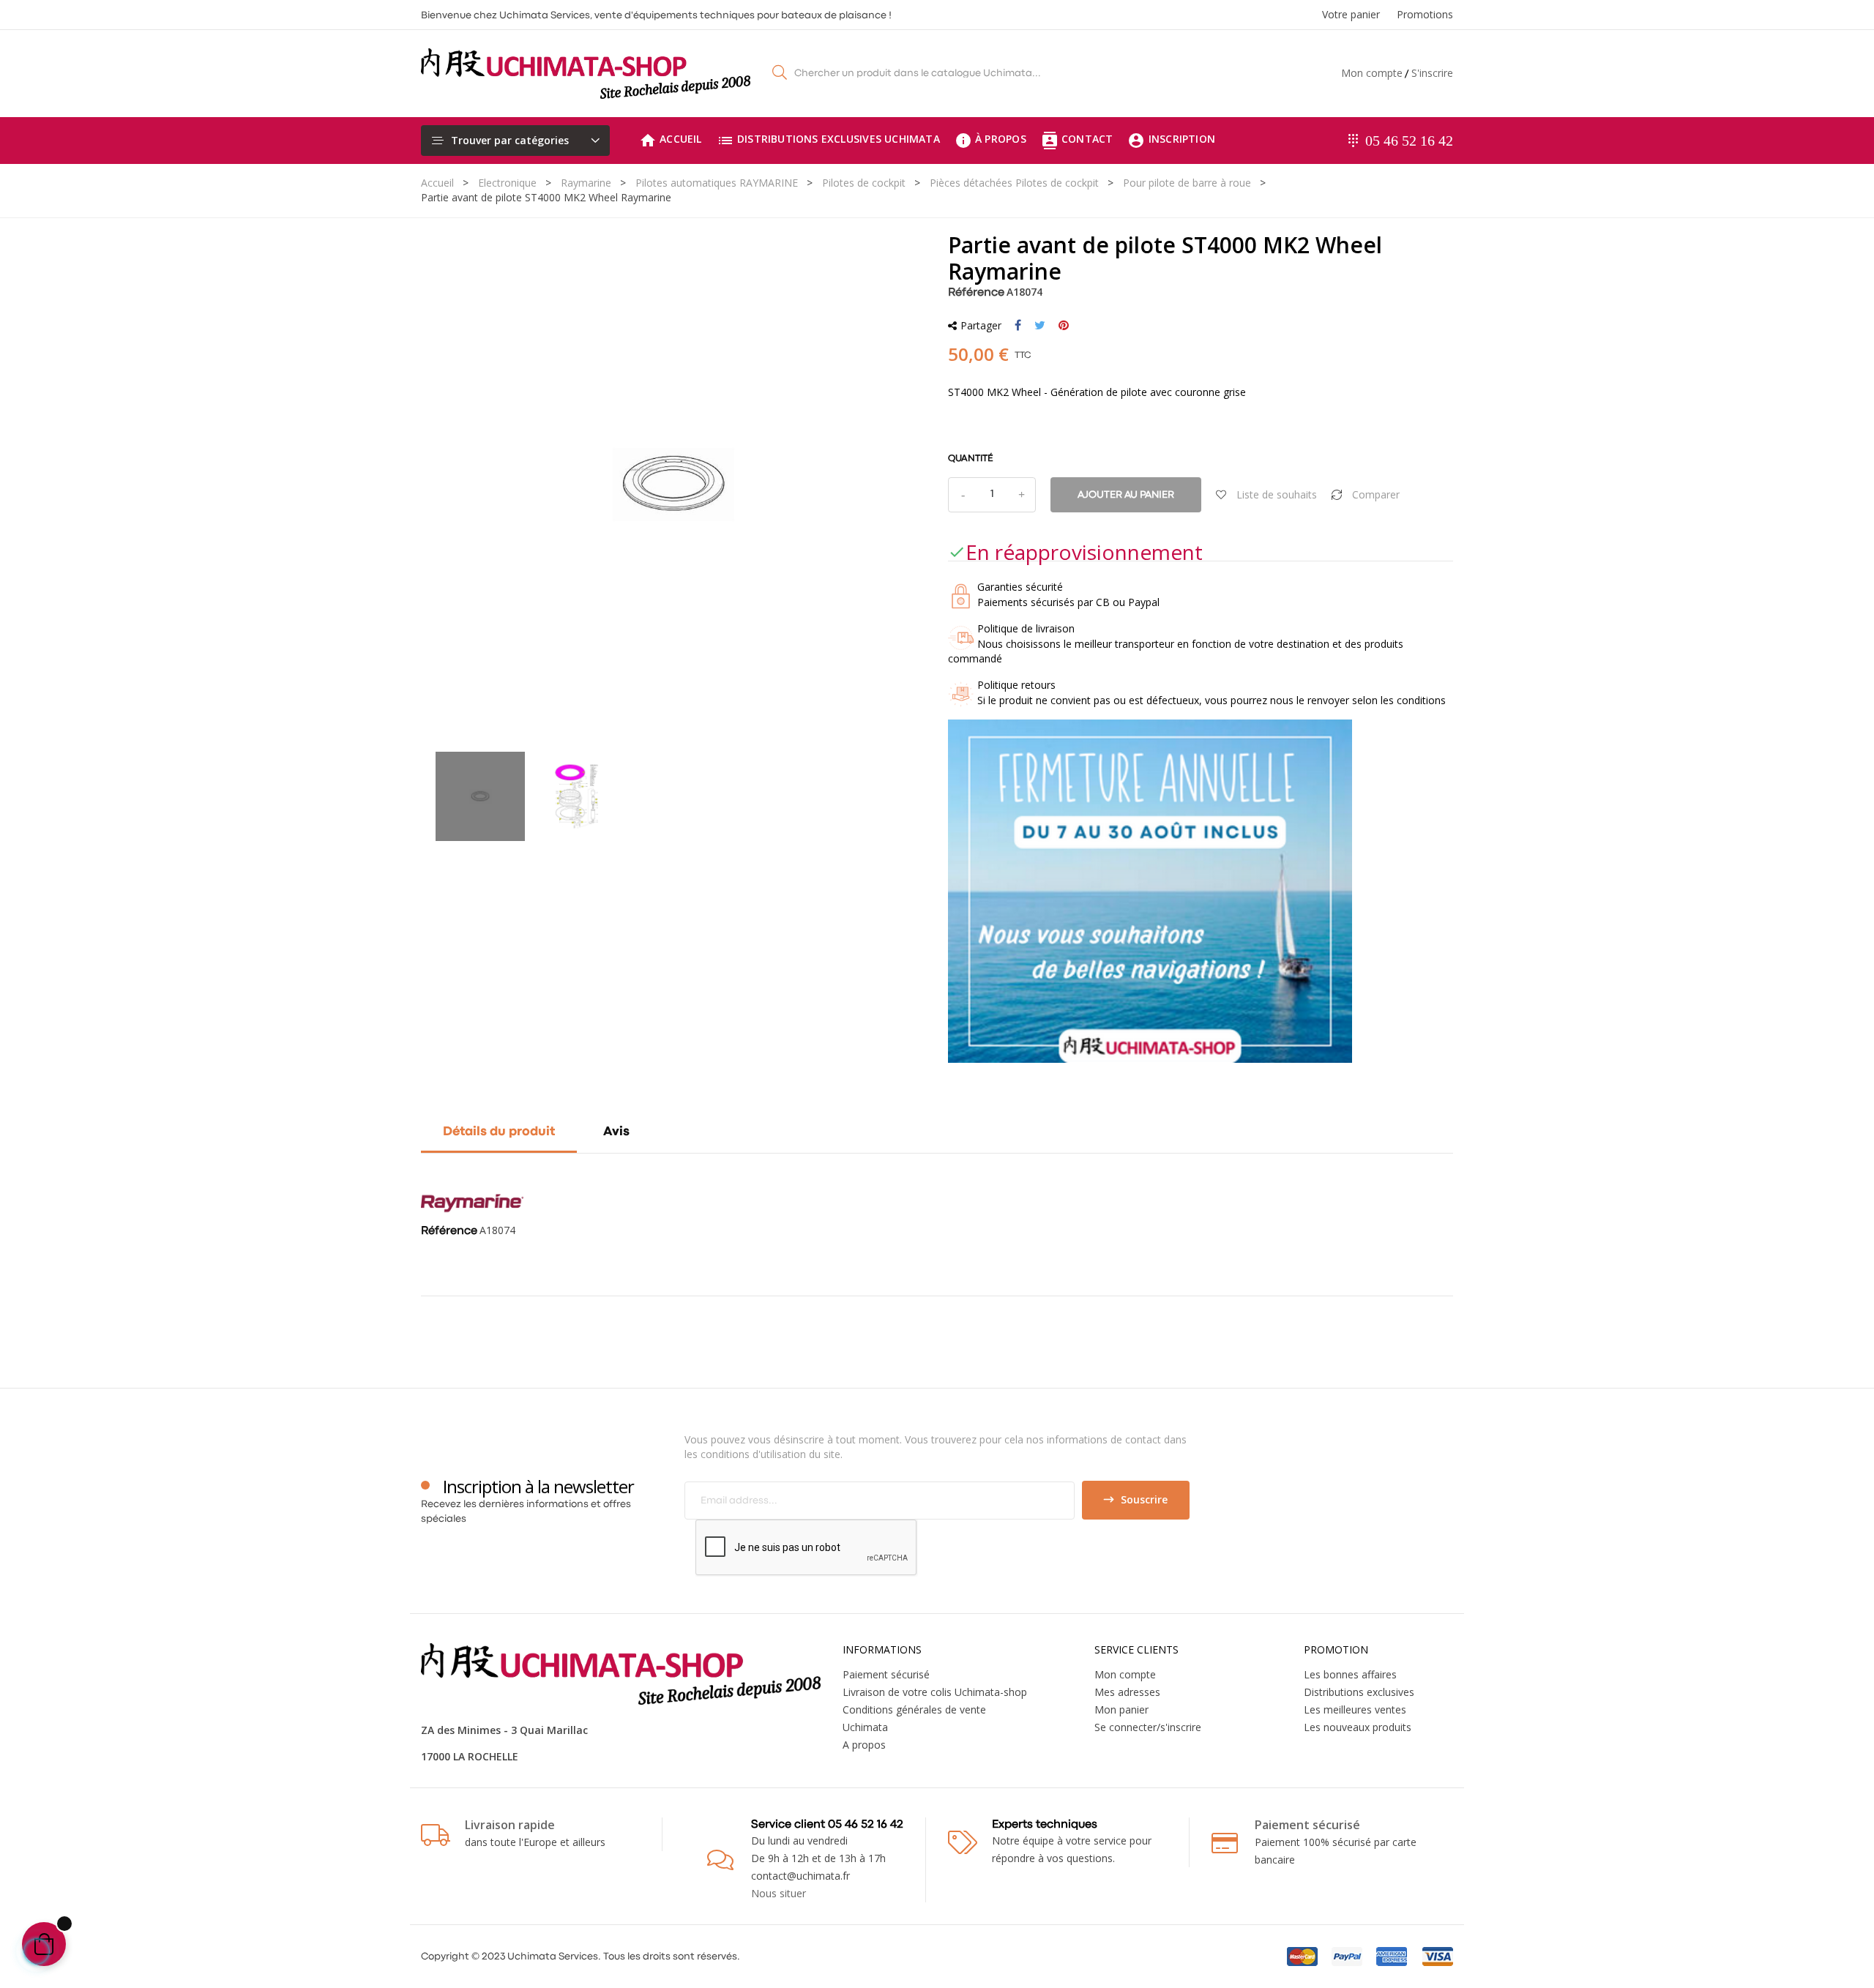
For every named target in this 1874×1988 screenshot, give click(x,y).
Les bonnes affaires (1350, 1674)
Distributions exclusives (1359, 1692)
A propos (864, 1745)
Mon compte (1372, 73)
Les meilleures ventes (1355, 1709)
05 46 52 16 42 (1409, 141)
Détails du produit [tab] (499, 1132)
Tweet (1040, 326)
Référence (976, 293)
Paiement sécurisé (886, 1674)
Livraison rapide (510, 1825)
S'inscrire (1432, 73)
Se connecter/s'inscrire (1148, 1727)
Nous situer (779, 1893)
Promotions (1425, 14)
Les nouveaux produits (1358, 1727)
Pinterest (1064, 326)
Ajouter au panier (1126, 495)
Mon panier (1121, 1709)
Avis (616, 1132)
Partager (1018, 326)
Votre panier (1351, 14)
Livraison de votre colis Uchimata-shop (935, 1692)
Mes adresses (1127, 1692)
